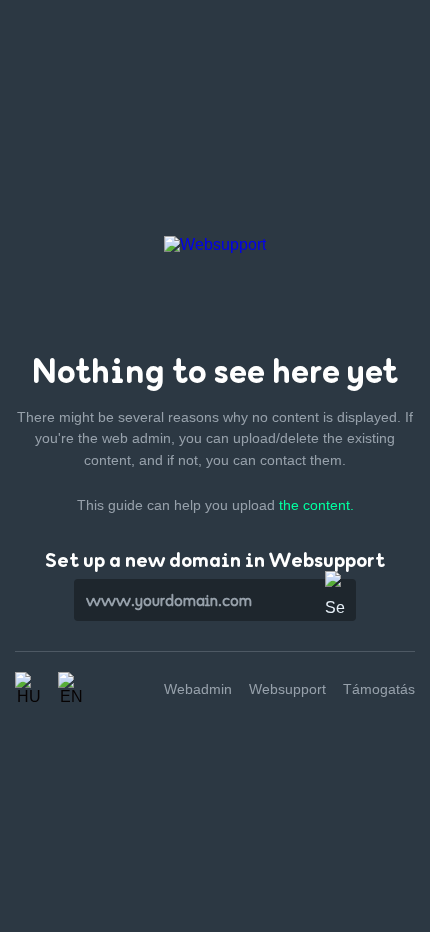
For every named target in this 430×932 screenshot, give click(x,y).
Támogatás (379, 689)
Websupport (287, 689)
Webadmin (198, 689)
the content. (316, 505)
